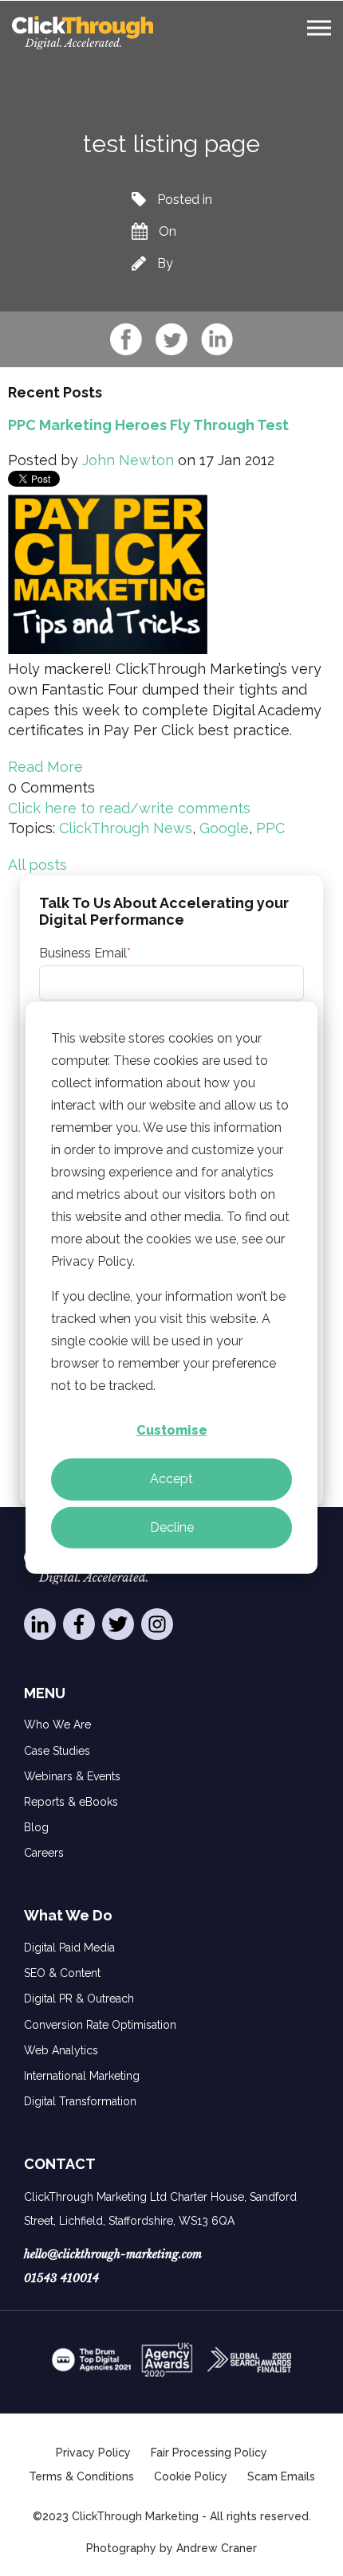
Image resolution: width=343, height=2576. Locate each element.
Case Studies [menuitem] (57, 1751)
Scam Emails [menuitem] (281, 2476)
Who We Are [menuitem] (57, 1725)
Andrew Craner (217, 2548)
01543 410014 (61, 2278)
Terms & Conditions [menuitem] (81, 2476)
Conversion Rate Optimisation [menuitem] (100, 2025)
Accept (171, 1479)
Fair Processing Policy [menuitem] (209, 2453)
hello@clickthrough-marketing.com (113, 2254)
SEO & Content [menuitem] (62, 1973)
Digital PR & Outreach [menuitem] (79, 1999)
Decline (172, 1527)
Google (224, 828)
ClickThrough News (126, 828)
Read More (45, 767)
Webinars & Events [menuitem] (72, 1776)
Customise (172, 1430)
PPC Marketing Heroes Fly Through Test (148, 425)
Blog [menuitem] (36, 1827)
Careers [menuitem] (44, 1853)
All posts (37, 865)
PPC (270, 828)
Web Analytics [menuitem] (61, 2050)
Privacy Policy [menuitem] (93, 2453)
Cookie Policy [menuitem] (191, 2476)
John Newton (128, 460)
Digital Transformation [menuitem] (80, 2101)
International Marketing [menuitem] (82, 2076)
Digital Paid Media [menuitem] (69, 1948)
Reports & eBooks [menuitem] (71, 1802)
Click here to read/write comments (129, 808)
